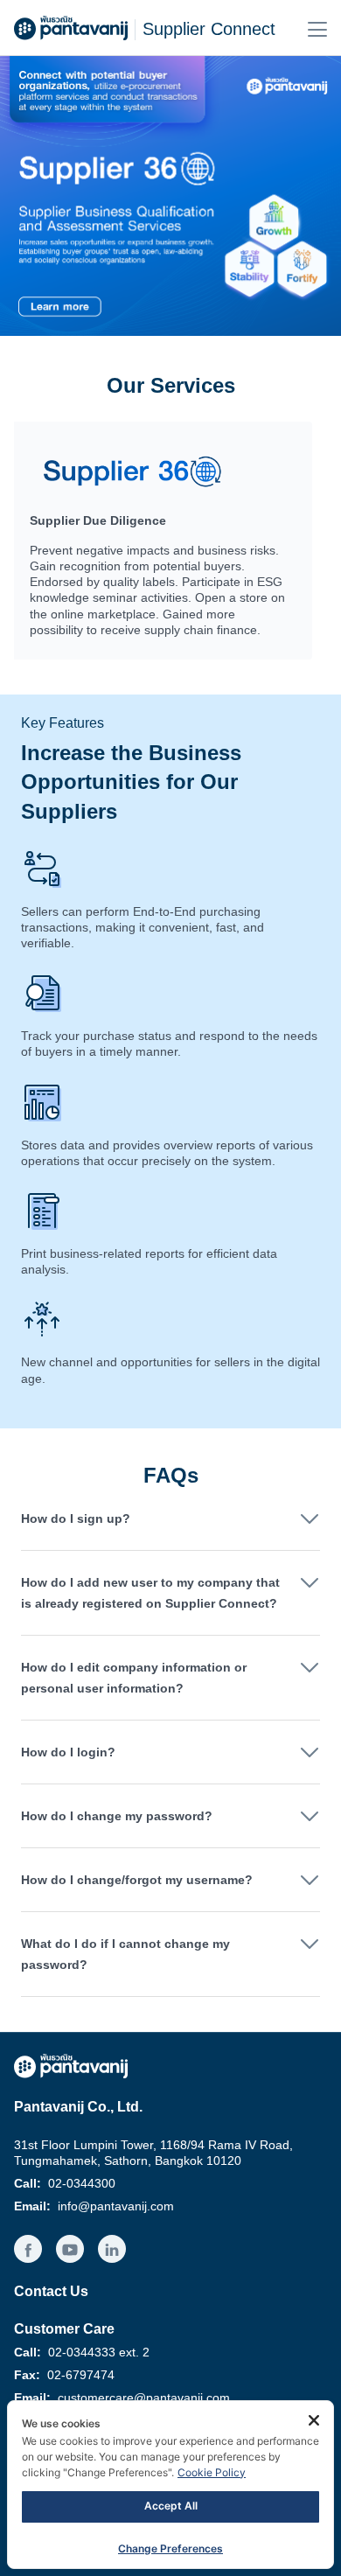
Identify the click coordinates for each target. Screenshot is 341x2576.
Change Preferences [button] (170, 2548)
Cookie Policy (212, 2472)
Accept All (171, 2506)
